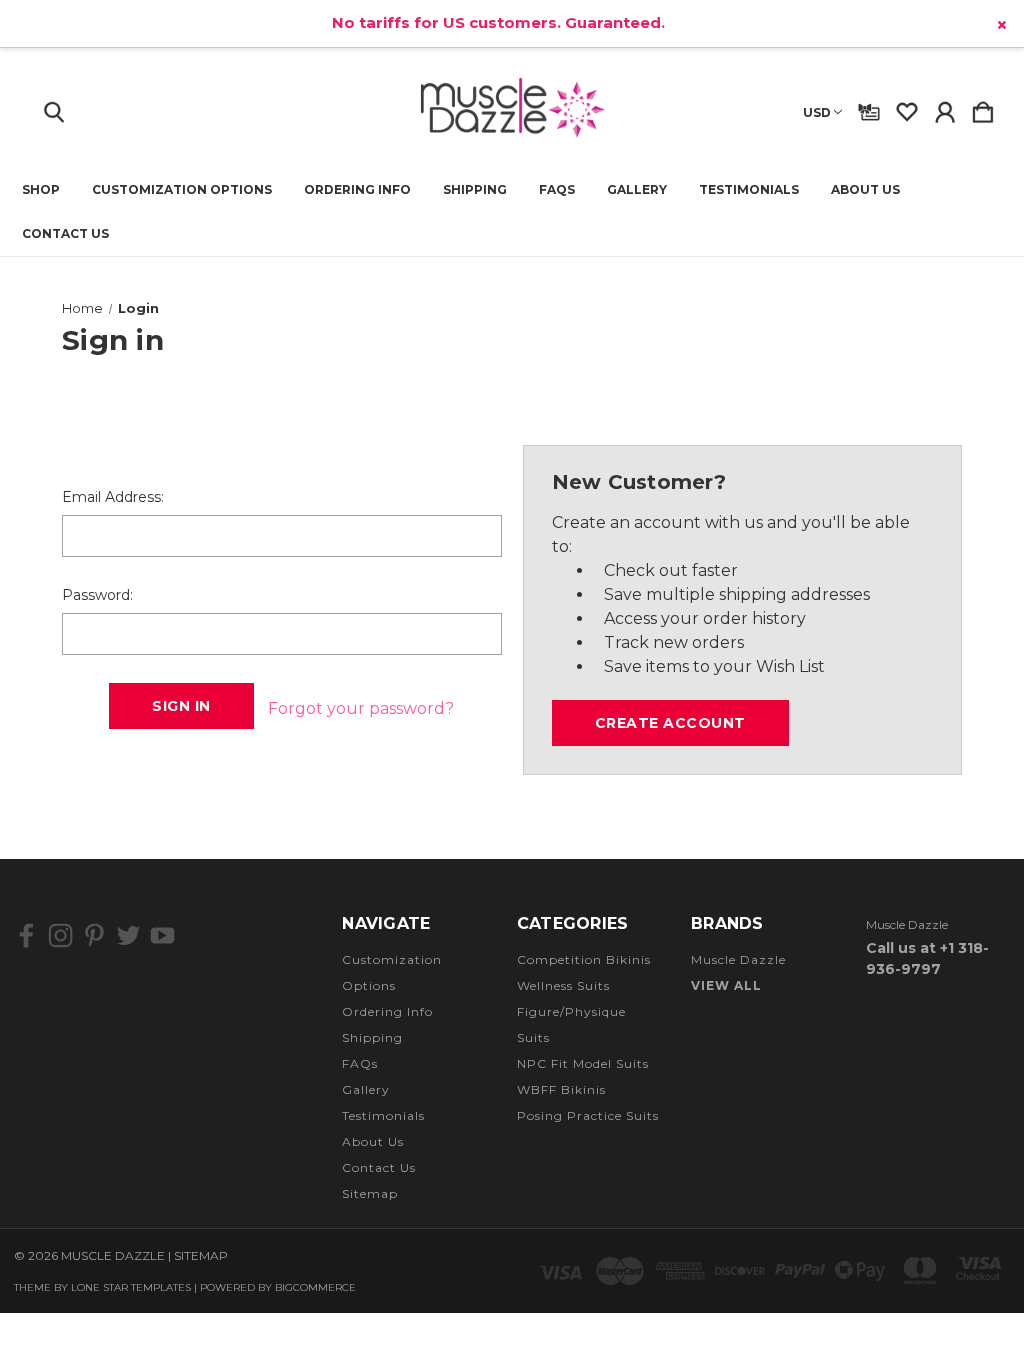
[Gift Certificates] (869, 108)
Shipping (475, 190)
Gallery (637, 190)
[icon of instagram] (60, 935)
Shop (41, 190)
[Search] (54, 108)
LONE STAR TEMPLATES (131, 1287)
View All (726, 985)
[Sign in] (945, 108)
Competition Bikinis (584, 959)
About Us (865, 190)
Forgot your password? (361, 708)
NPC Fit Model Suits (583, 1063)
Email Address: (113, 497)
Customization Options (182, 190)
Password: (97, 595)
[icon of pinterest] (94, 935)
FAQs (557, 190)
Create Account (670, 723)
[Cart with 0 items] (983, 108)
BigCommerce (315, 1287)
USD (817, 112)
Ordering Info (357, 190)
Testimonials (749, 190)
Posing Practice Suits (588, 1115)
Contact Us (65, 234)
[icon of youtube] (162, 935)
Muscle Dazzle (738, 959)
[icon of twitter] (128, 935)
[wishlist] (907, 108)
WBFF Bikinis (561, 1089)
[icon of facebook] (26, 935)
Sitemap (370, 1193)
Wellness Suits (563, 985)
